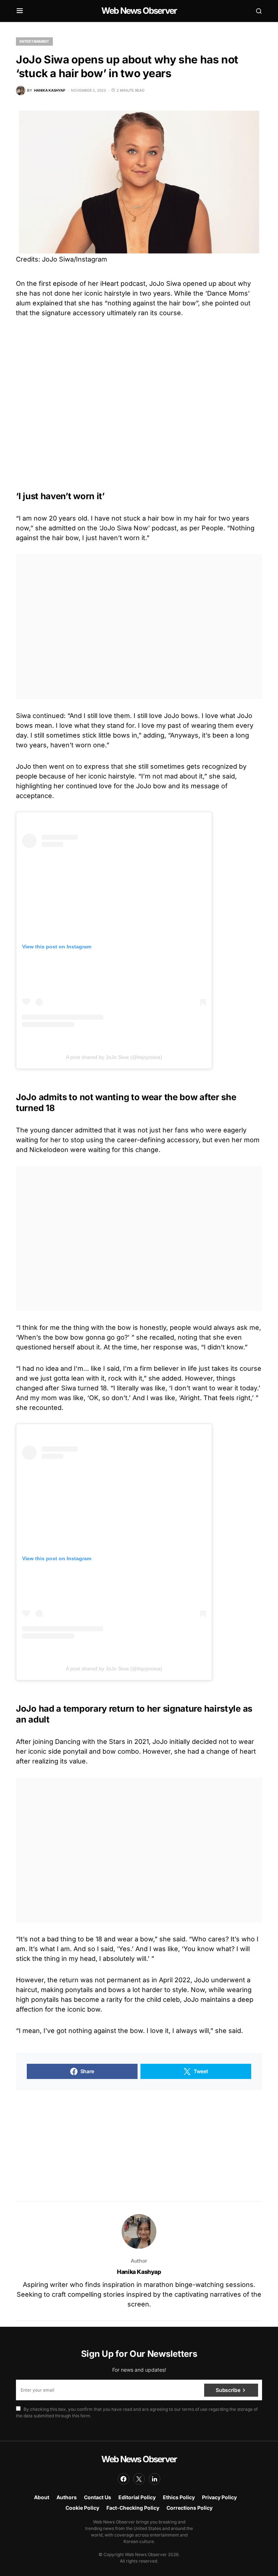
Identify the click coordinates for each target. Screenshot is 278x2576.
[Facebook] (123, 2479)
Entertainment (34, 41)
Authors (67, 2497)
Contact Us (98, 2497)
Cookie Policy (82, 2508)
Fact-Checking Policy (133, 2508)
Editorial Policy (137, 2497)
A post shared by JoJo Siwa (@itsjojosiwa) (114, 1057)
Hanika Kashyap (139, 2272)
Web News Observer (139, 11)
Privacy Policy (219, 2497)
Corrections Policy (189, 2508)
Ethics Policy (179, 2497)
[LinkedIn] (155, 2479)
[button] (20, 11)
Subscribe (228, 2390)
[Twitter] (139, 2479)
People (212, 528)
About (42, 2497)
